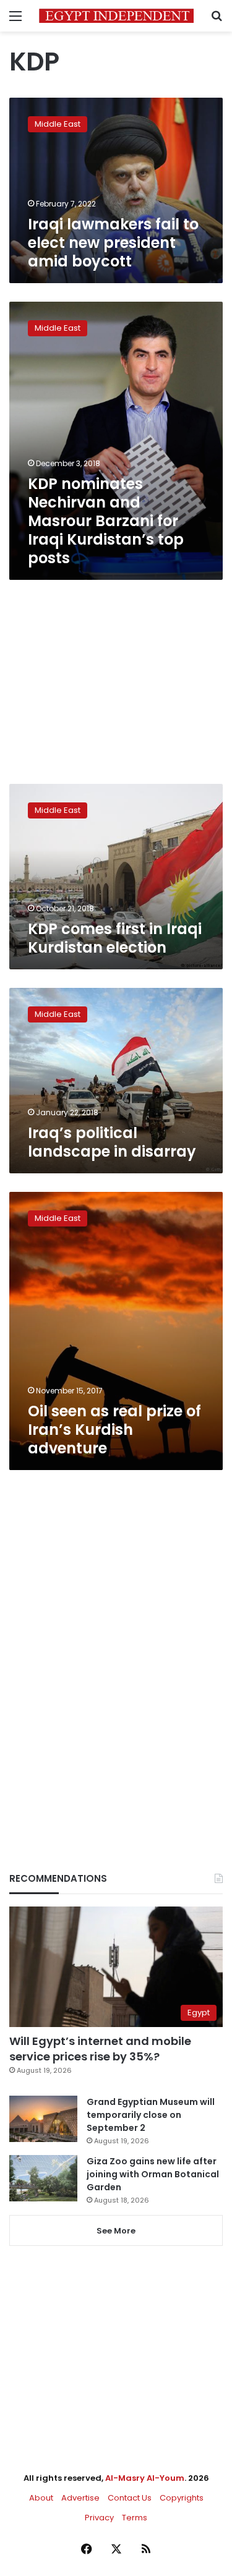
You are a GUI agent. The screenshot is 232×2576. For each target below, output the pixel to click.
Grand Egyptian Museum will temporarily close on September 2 (151, 2115)
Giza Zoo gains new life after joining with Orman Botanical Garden (153, 2174)
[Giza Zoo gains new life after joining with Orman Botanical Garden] (43, 2178)
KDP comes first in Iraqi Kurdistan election (115, 938)
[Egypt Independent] (116, 16)
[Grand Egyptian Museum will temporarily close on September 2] (43, 2119)
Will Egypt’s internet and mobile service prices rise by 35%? (100, 2049)
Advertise (80, 2498)
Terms (135, 2518)
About (41, 2498)
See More (116, 2231)
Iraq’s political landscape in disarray (112, 1142)
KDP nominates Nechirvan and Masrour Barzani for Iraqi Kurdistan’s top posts (106, 521)
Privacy (99, 2518)
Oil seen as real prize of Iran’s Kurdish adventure (114, 1430)
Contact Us (130, 2498)
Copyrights (182, 2498)
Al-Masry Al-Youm (145, 2478)
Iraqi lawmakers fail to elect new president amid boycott (113, 243)
